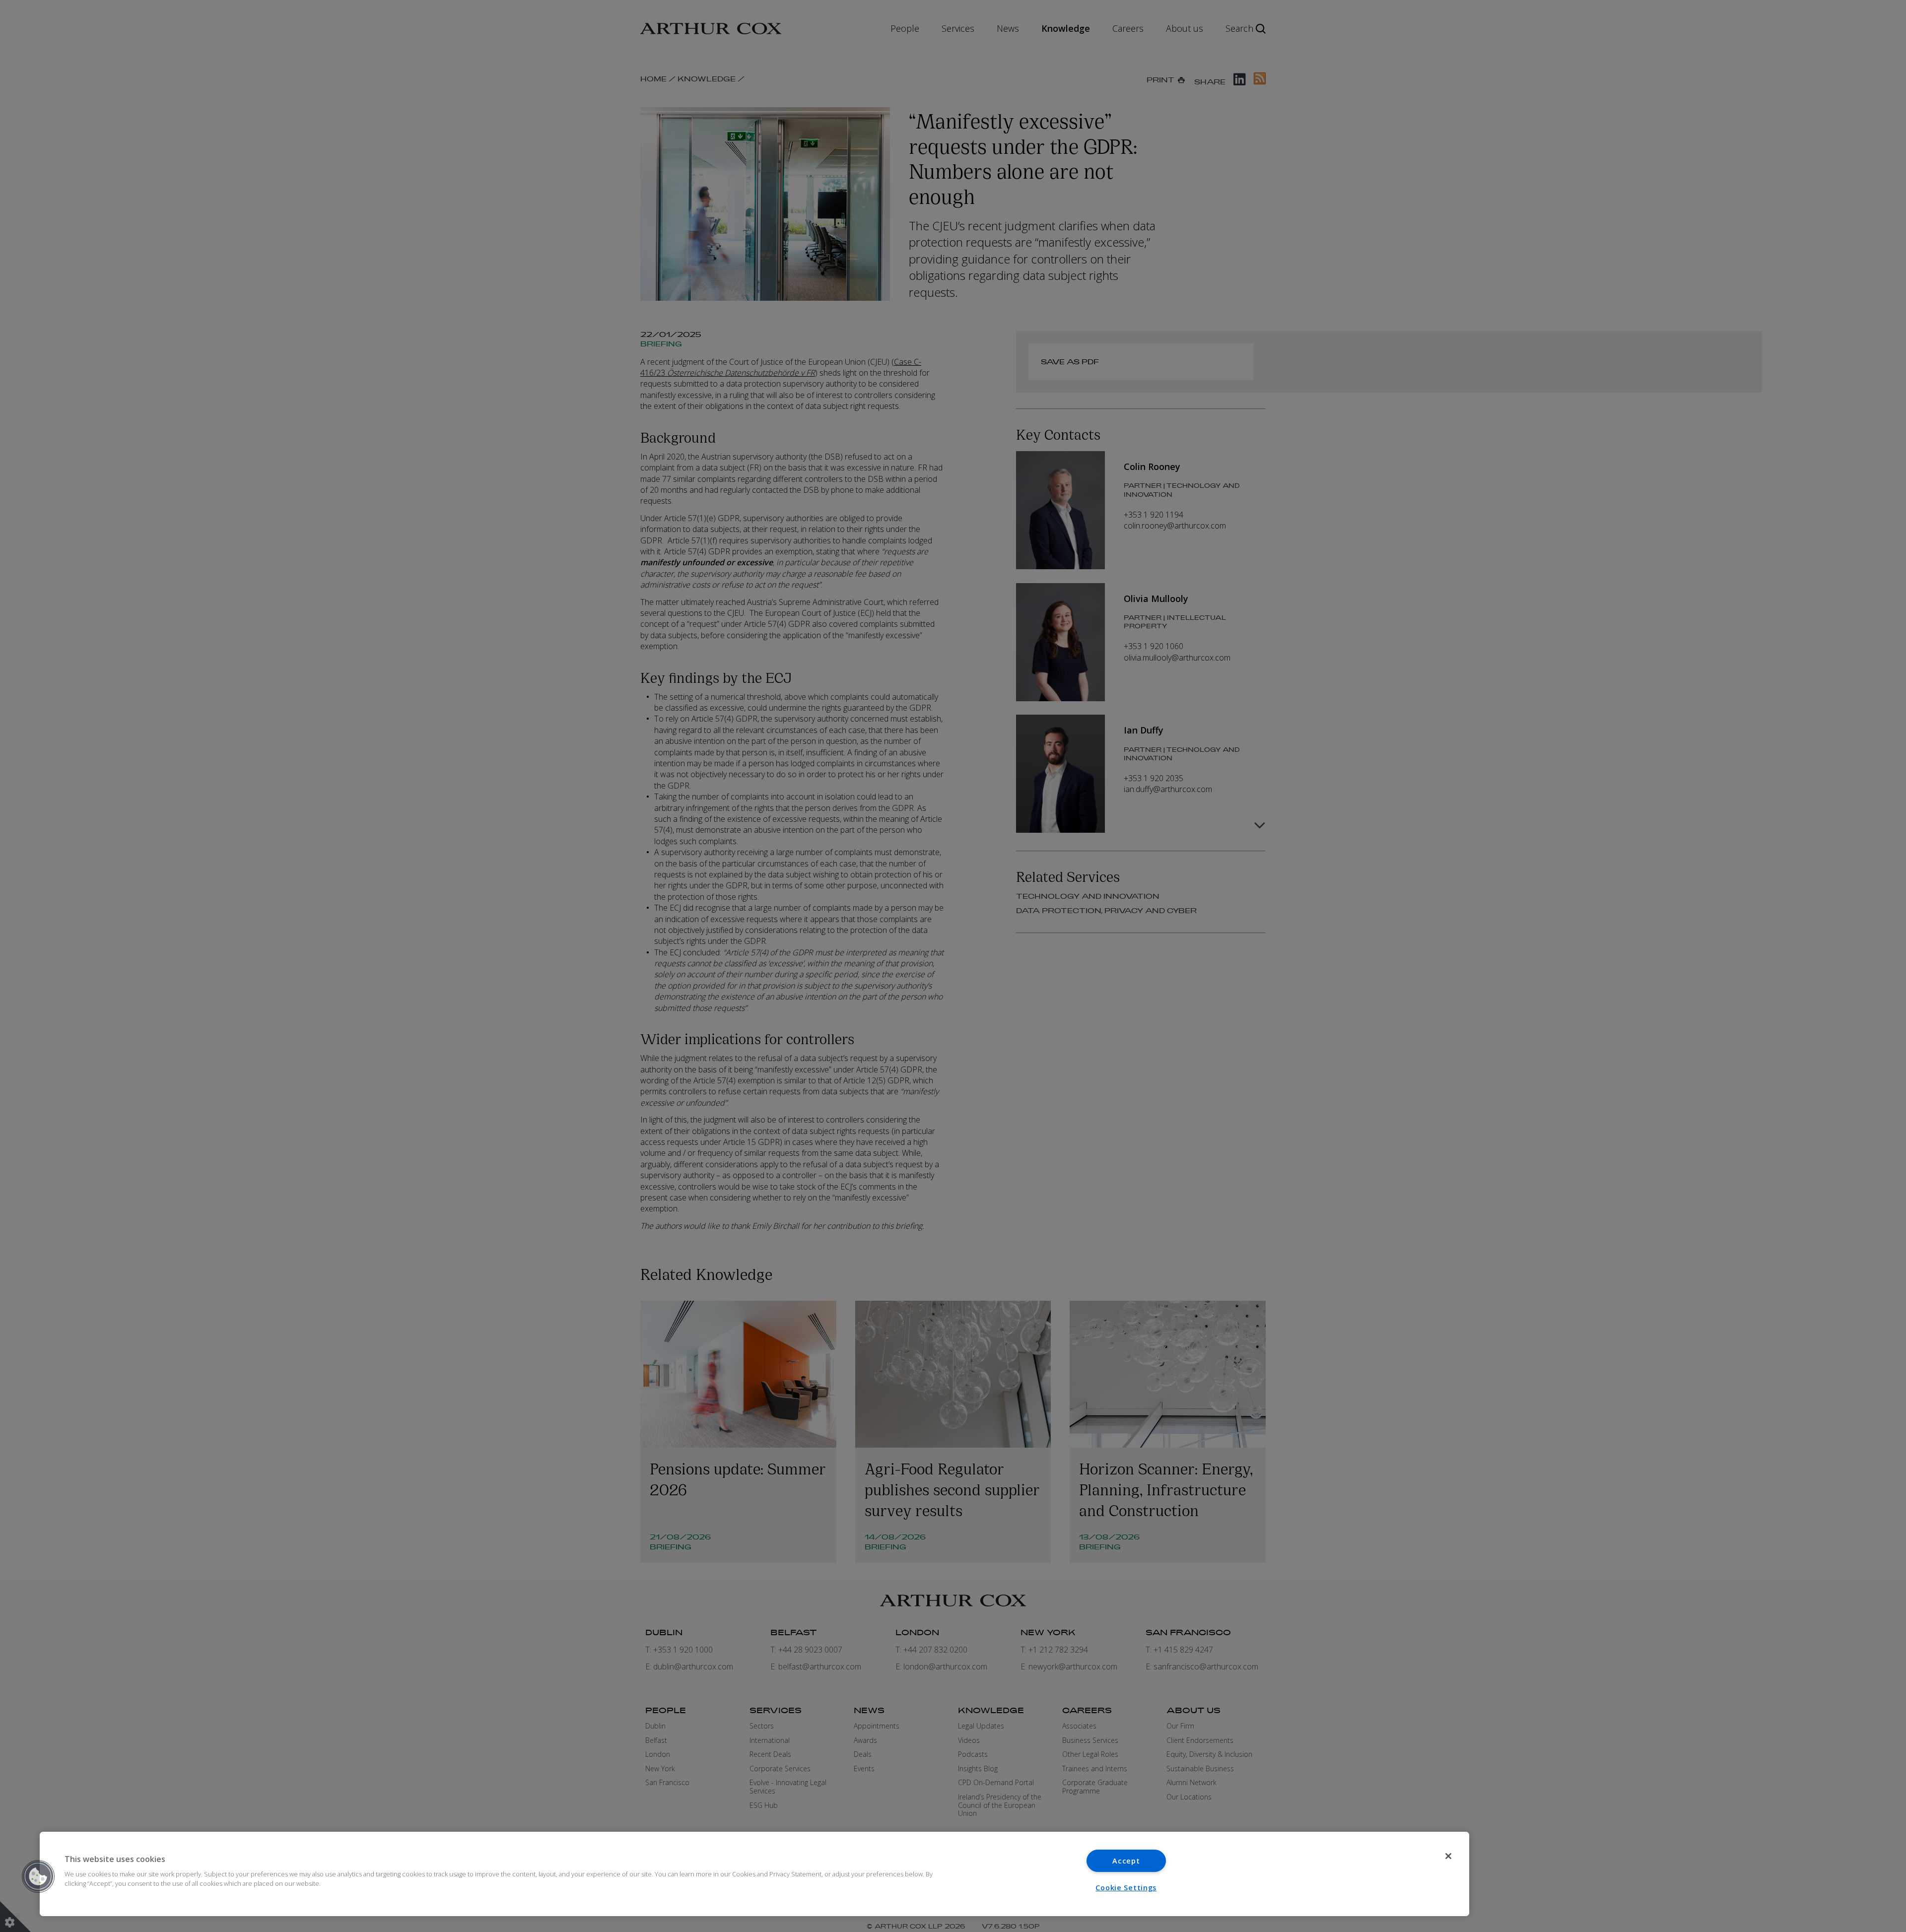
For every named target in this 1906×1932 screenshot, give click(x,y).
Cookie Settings (1126, 1888)
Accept (1126, 1861)
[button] (38, 1876)
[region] (754, 1874)
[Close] (1448, 1856)
